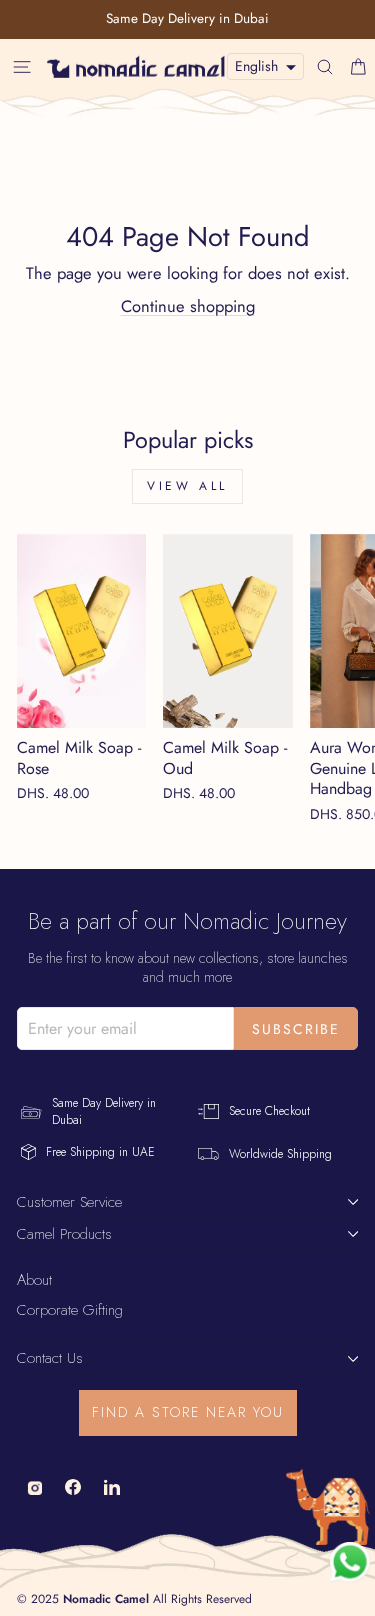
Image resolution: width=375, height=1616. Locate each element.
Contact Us (50, 1358)
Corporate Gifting (70, 1310)
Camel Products (64, 1234)
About (34, 1280)
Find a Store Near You (188, 1412)
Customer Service (69, 1202)
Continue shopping (188, 306)
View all (187, 486)
